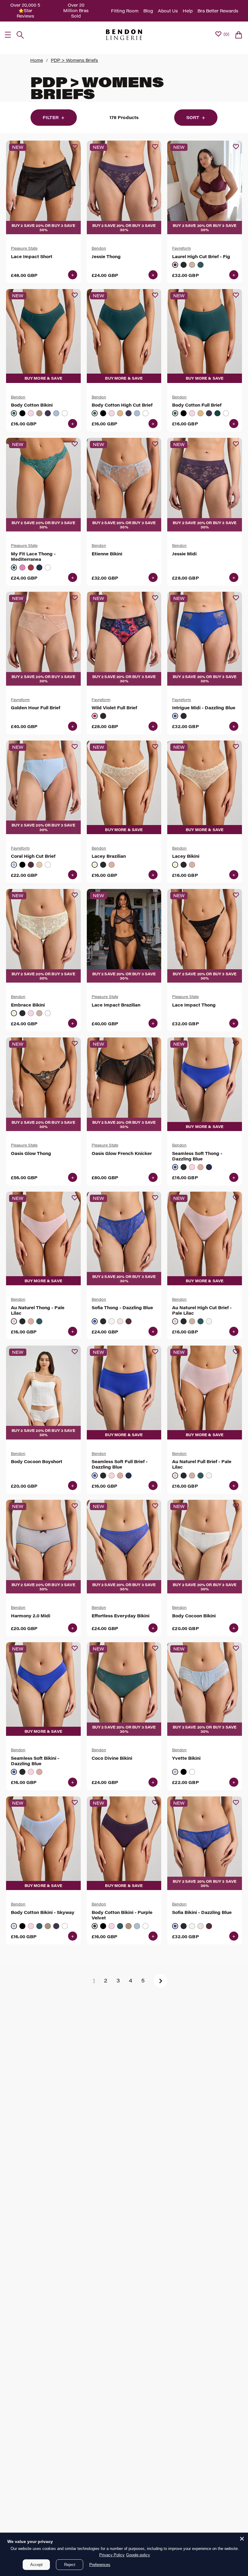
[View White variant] (65, 413)
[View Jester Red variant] (31, 567)
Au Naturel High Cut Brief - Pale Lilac (202, 1310)
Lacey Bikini (186, 856)
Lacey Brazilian (109, 856)
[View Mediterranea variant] (201, 265)
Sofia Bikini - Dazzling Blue (202, 1912)
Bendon (99, 248)
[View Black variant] (184, 265)
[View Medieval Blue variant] (39, 567)
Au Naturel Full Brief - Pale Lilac (202, 1464)
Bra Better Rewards (218, 11)
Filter (54, 117)
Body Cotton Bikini (32, 405)
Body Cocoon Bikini (194, 1616)
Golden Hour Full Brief (36, 708)
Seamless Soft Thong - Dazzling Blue (197, 1156)
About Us (168, 11)
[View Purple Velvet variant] (48, 413)
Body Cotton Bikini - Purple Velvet (122, 1915)
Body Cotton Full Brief (197, 405)
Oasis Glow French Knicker (122, 1153)
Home (37, 60)
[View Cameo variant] (120, 1321)
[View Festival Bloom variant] (31, 413)
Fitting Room (125, 11)
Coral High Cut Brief (33, 856)
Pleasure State (24, 248)
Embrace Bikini (28, 1005)
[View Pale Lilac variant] (14, 1321)
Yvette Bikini (186, 1758)
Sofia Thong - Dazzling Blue (122, 1308)
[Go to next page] (160, 1981)
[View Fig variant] (175, 265)
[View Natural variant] (39, 413)
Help (188, 11)
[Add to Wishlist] (75, 147)
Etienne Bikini (107, 554)
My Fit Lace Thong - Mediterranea (33, 557)
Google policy (138, 2555)
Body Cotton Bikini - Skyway (43, 1912)
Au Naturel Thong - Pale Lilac (38, 1310)
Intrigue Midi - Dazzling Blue (204, 708)
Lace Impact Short (32, 257)
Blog (148, 11)
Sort (196, 117)
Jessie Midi (184, 554)
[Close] (242, 2539)
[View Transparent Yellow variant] (95, 865)
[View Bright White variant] (112, 1321)
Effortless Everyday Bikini (121, 1616)
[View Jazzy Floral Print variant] (95, 716)
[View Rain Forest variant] (217, 413)
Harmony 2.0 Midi (31, 1616)
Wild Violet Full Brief (114, 708)
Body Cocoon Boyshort (37, 1462)
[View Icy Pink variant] (192, 1167)
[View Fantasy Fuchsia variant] (22, 567)
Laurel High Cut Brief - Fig (201, 257)
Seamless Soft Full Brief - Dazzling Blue (120, 1464)
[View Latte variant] (192, 265)
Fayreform (181, 248)
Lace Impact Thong (194, 1005)
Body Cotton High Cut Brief (122, 405)
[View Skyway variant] (56, 413)
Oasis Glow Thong (31, 1153)
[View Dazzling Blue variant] (175, 716)
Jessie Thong (106, 257)
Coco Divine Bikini (112, 1758)
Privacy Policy (112, 2555)
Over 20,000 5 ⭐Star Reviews (25, 10)
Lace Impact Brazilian (116, 1005)
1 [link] (94, 1980)
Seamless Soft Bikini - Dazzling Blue (35, 1761)
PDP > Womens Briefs (74, 60)
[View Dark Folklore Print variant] (103, 716)
